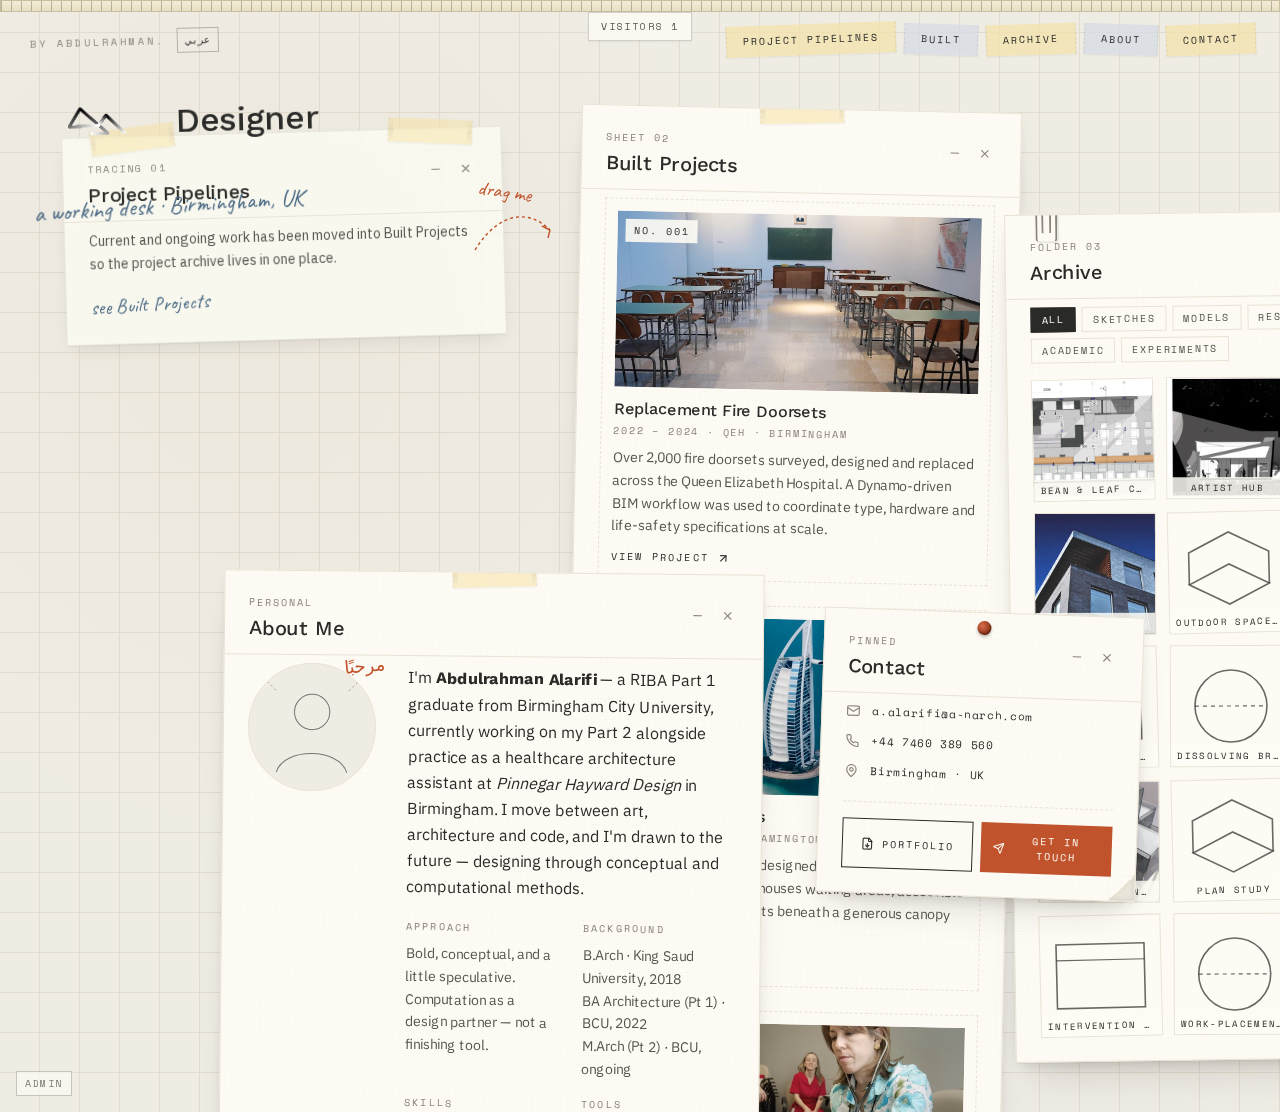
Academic (1073, 351)
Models (1206, 318)
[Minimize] (435, 168)
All (1053, 319)
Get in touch (1056, 850)
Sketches (1124, 319)
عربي (198, 40)
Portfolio (918, 845)
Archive (1031, 39)
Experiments (1175, 349)
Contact (1211, 39)
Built (941, 39)
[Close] (465, 168)
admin (44, 1083)
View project (660, 557)
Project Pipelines (811, 40)
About (1121, 39)
